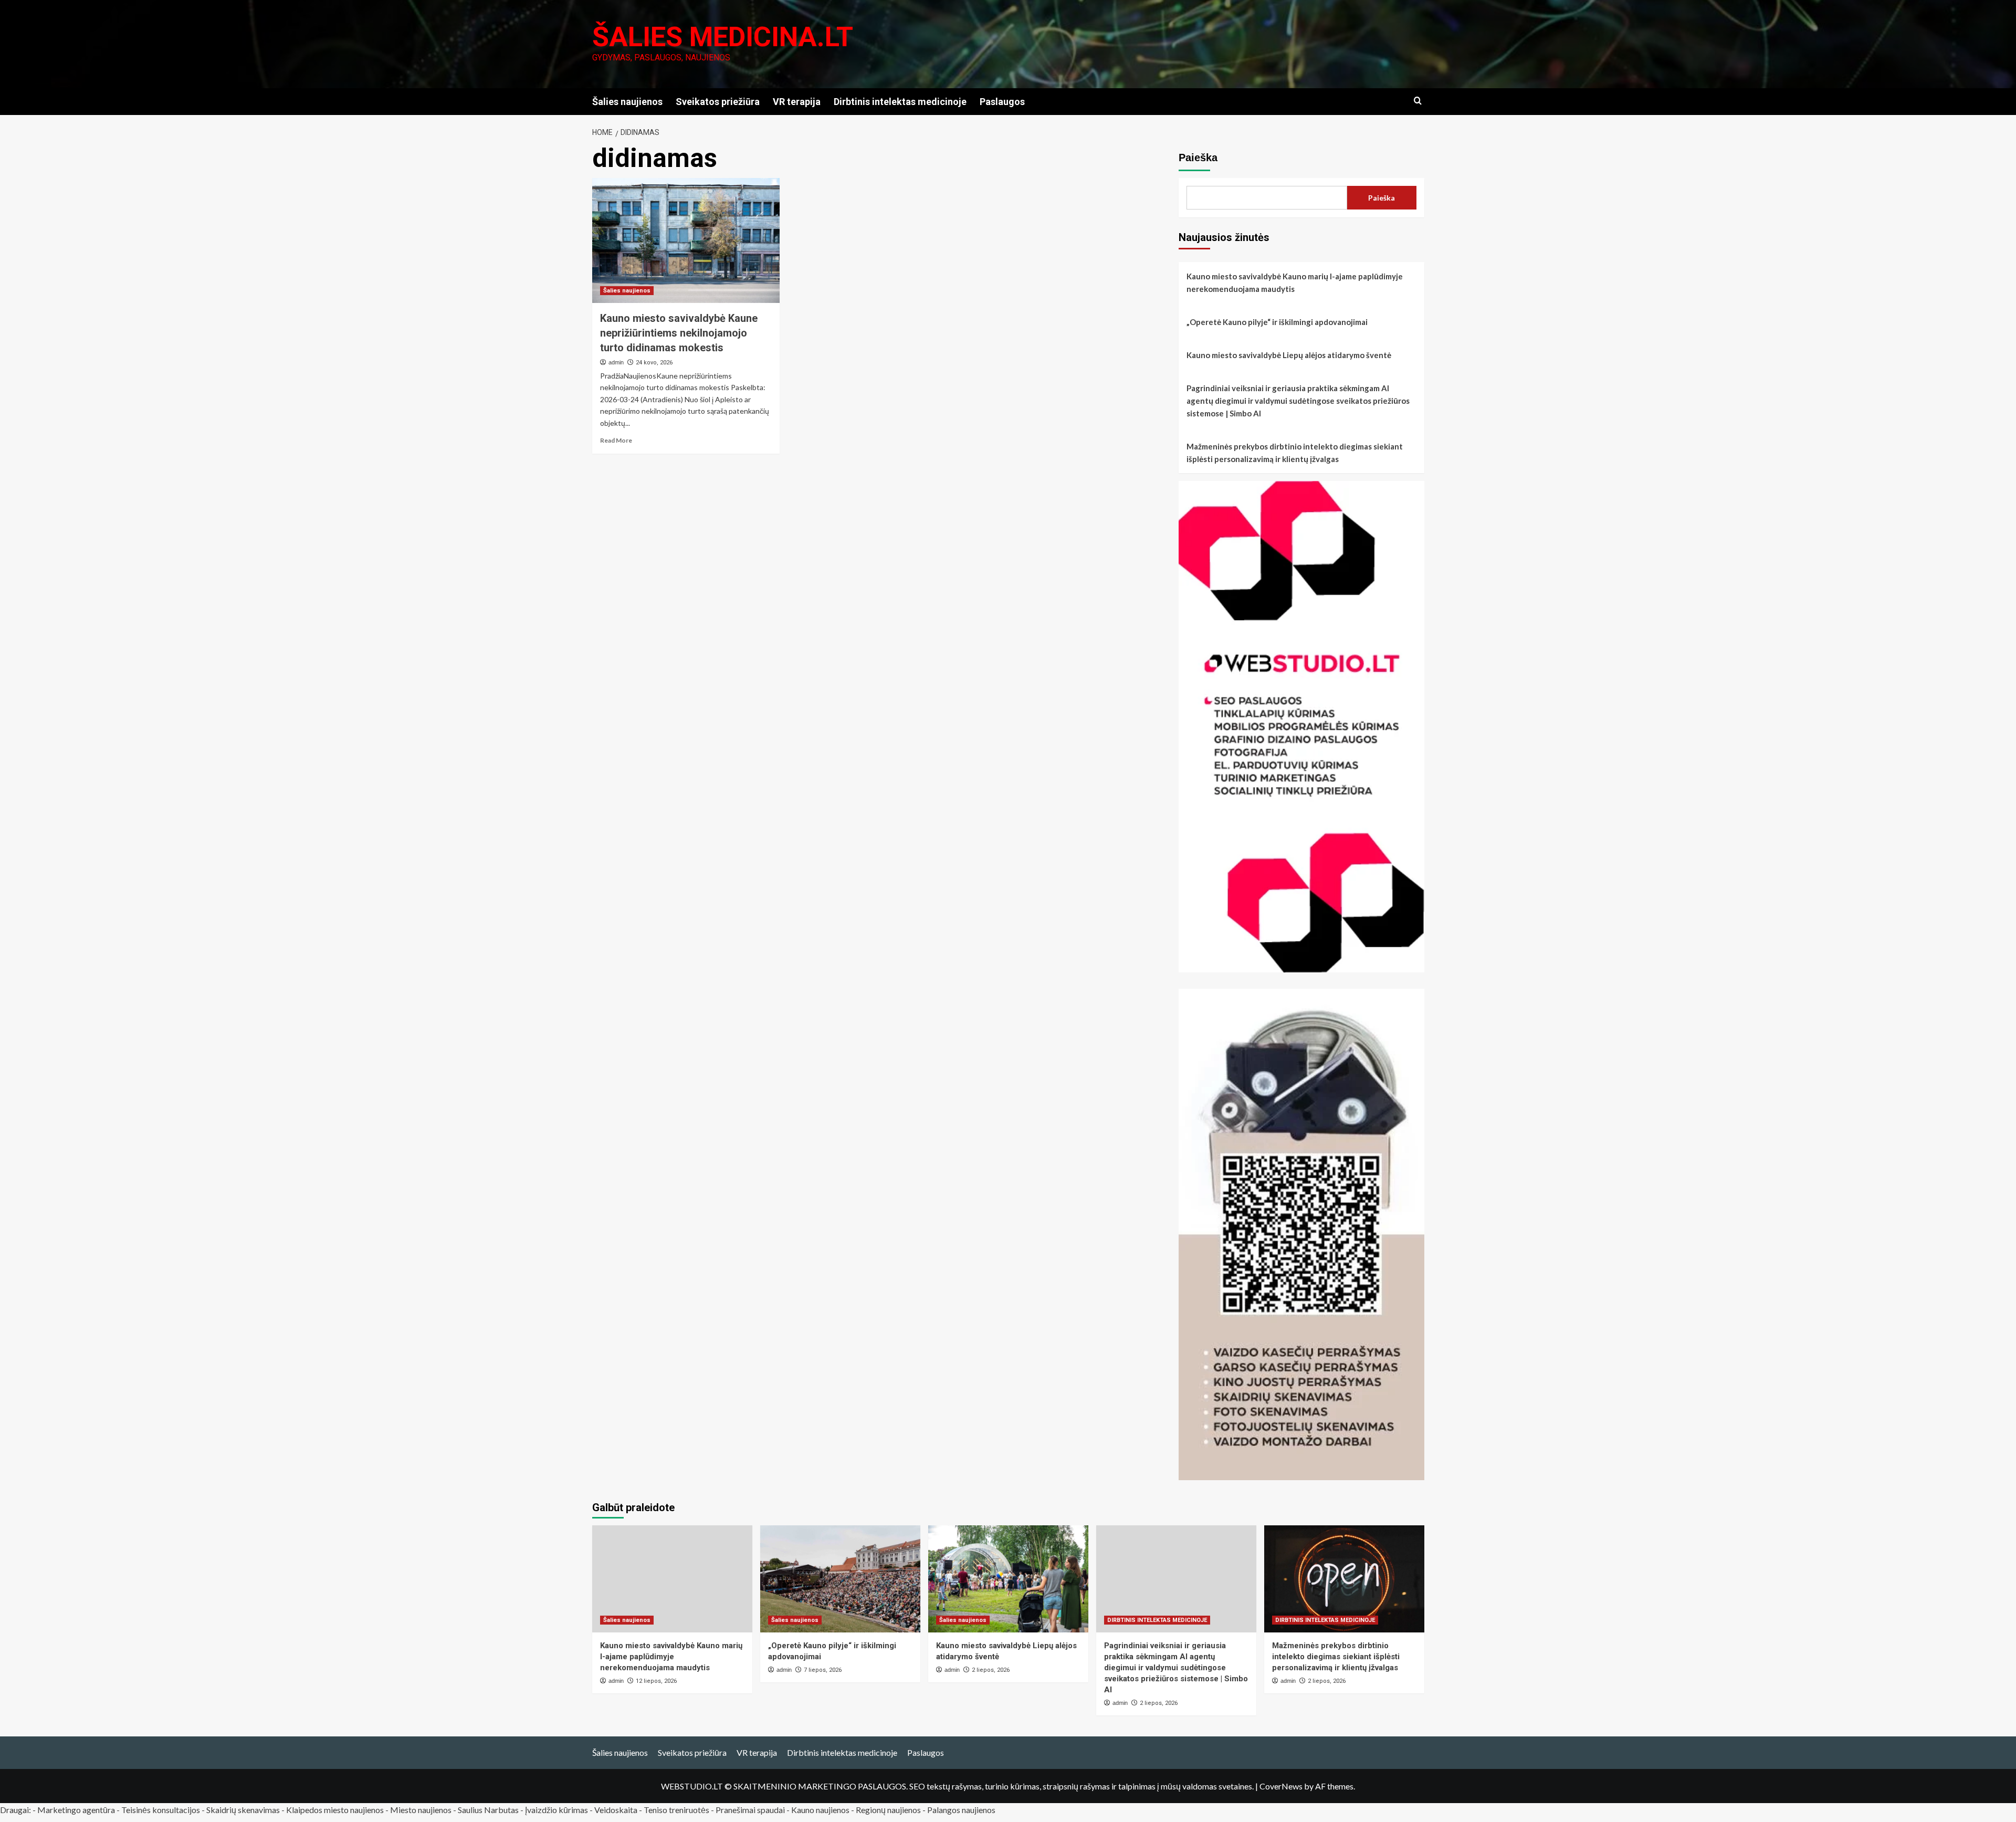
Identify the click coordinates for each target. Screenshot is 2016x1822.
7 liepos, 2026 (823, 1670)
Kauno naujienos (820, 1810)
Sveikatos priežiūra (718, 102)
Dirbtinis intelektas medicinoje (900, 102)
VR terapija (797, 102)
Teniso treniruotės (676, 1810)
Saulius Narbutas (488, 1810)
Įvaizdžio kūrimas (556, 1810)
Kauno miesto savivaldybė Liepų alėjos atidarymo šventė (1289, 355)
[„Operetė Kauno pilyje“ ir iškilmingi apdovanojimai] (840, 1579)
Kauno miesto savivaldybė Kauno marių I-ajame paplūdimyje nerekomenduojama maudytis (1295, 282)
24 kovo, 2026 (654, 363)
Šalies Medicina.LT (723, 37)
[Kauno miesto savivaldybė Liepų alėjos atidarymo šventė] (1008, 1579)
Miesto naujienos (421, 1810)
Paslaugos (1002, 102)
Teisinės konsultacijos (161, 1810)
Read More (616, 440)
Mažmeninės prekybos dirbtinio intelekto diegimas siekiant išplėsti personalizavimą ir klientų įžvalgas (1295, 453)
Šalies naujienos (627, 102)
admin (616, 362)
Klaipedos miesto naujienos (335, 1810)
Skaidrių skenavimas (243, 1810)
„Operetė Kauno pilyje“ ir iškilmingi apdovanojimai (1277, 322)
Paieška (1198, 158)
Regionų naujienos (888, 1810)
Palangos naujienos (961, 1810)
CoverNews (1281, 1786)
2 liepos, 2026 (991, 1670)
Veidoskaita (616, 1810)
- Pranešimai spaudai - (751, 1810)
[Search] (1418, 101)
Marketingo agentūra (76, 1810)
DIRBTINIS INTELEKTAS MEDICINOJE (1157, 1620)
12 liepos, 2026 (656, 1681)
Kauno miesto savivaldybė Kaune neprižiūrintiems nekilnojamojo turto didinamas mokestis (679, 333)
